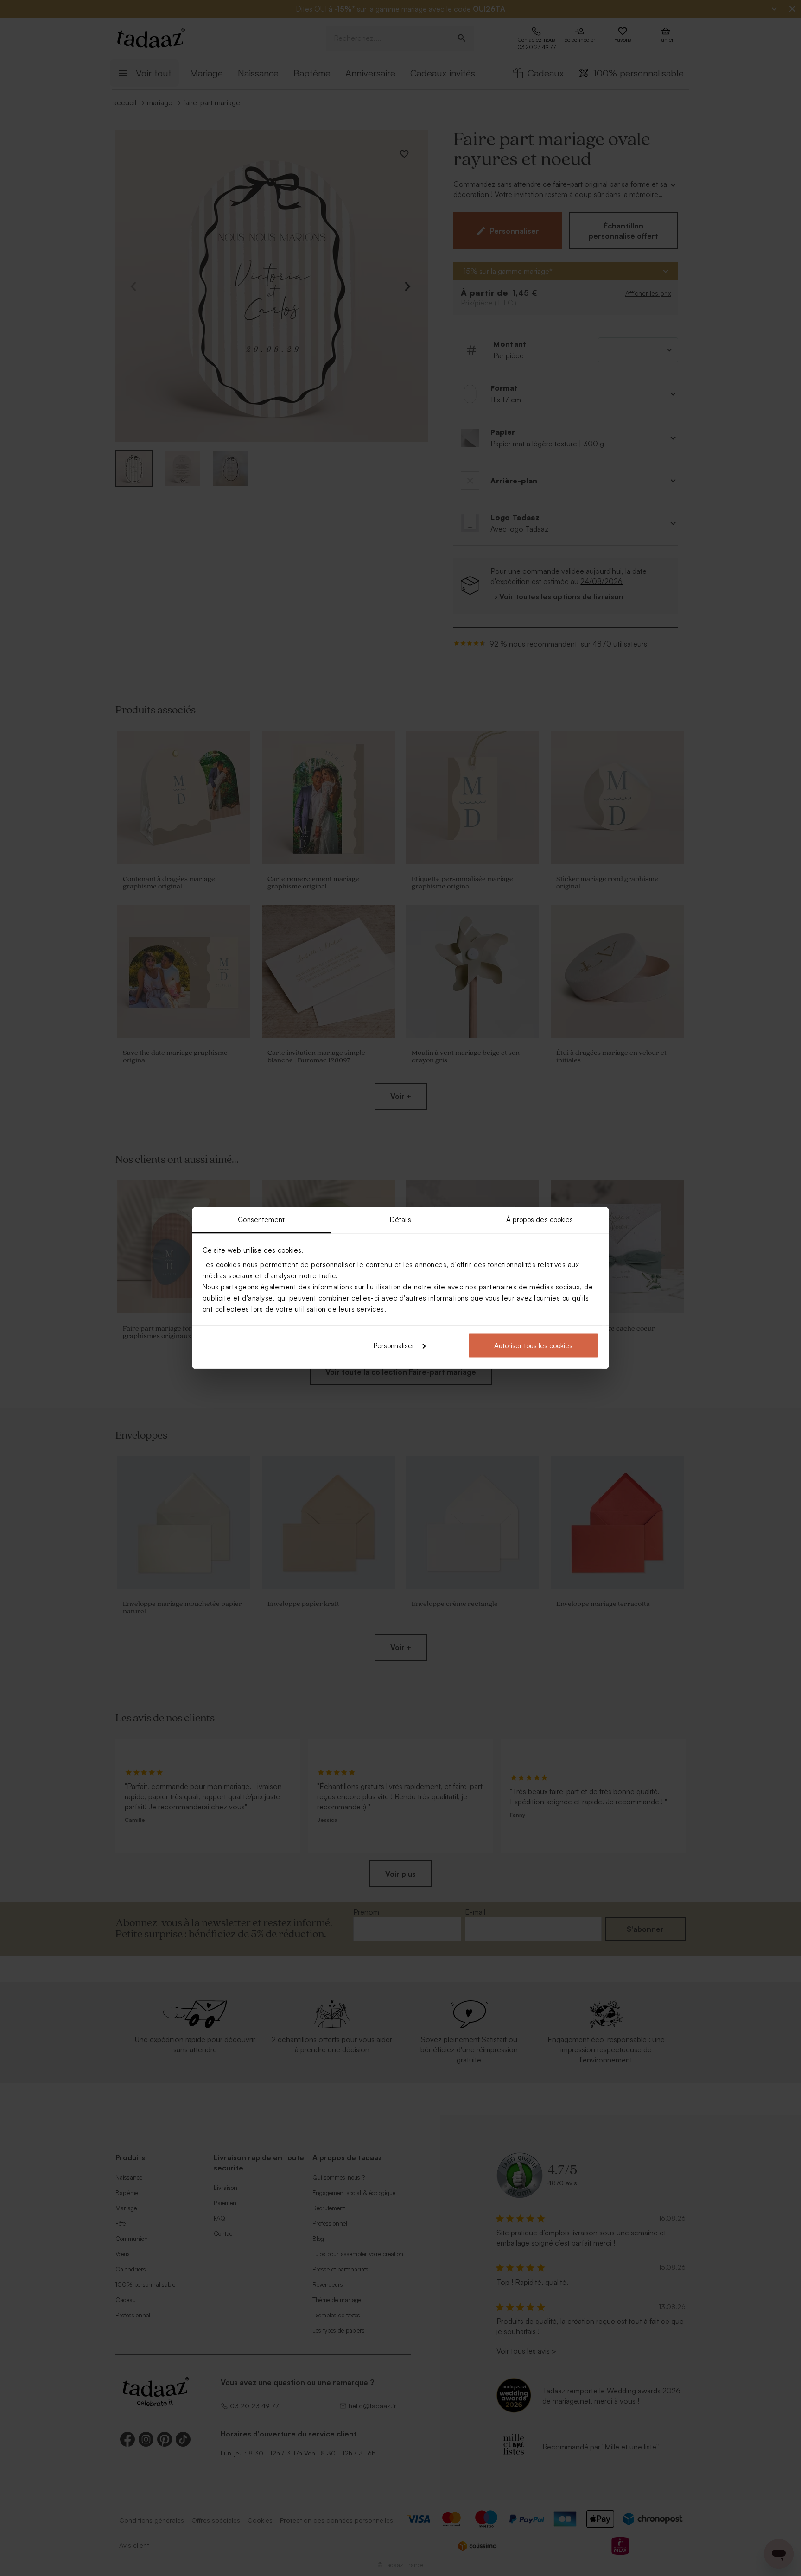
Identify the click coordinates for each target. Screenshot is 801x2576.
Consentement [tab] (261, 1220)
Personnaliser (394, 1345)
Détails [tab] (401, 1220)
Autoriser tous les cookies (533, 1345)
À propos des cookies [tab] (540, 1220)
